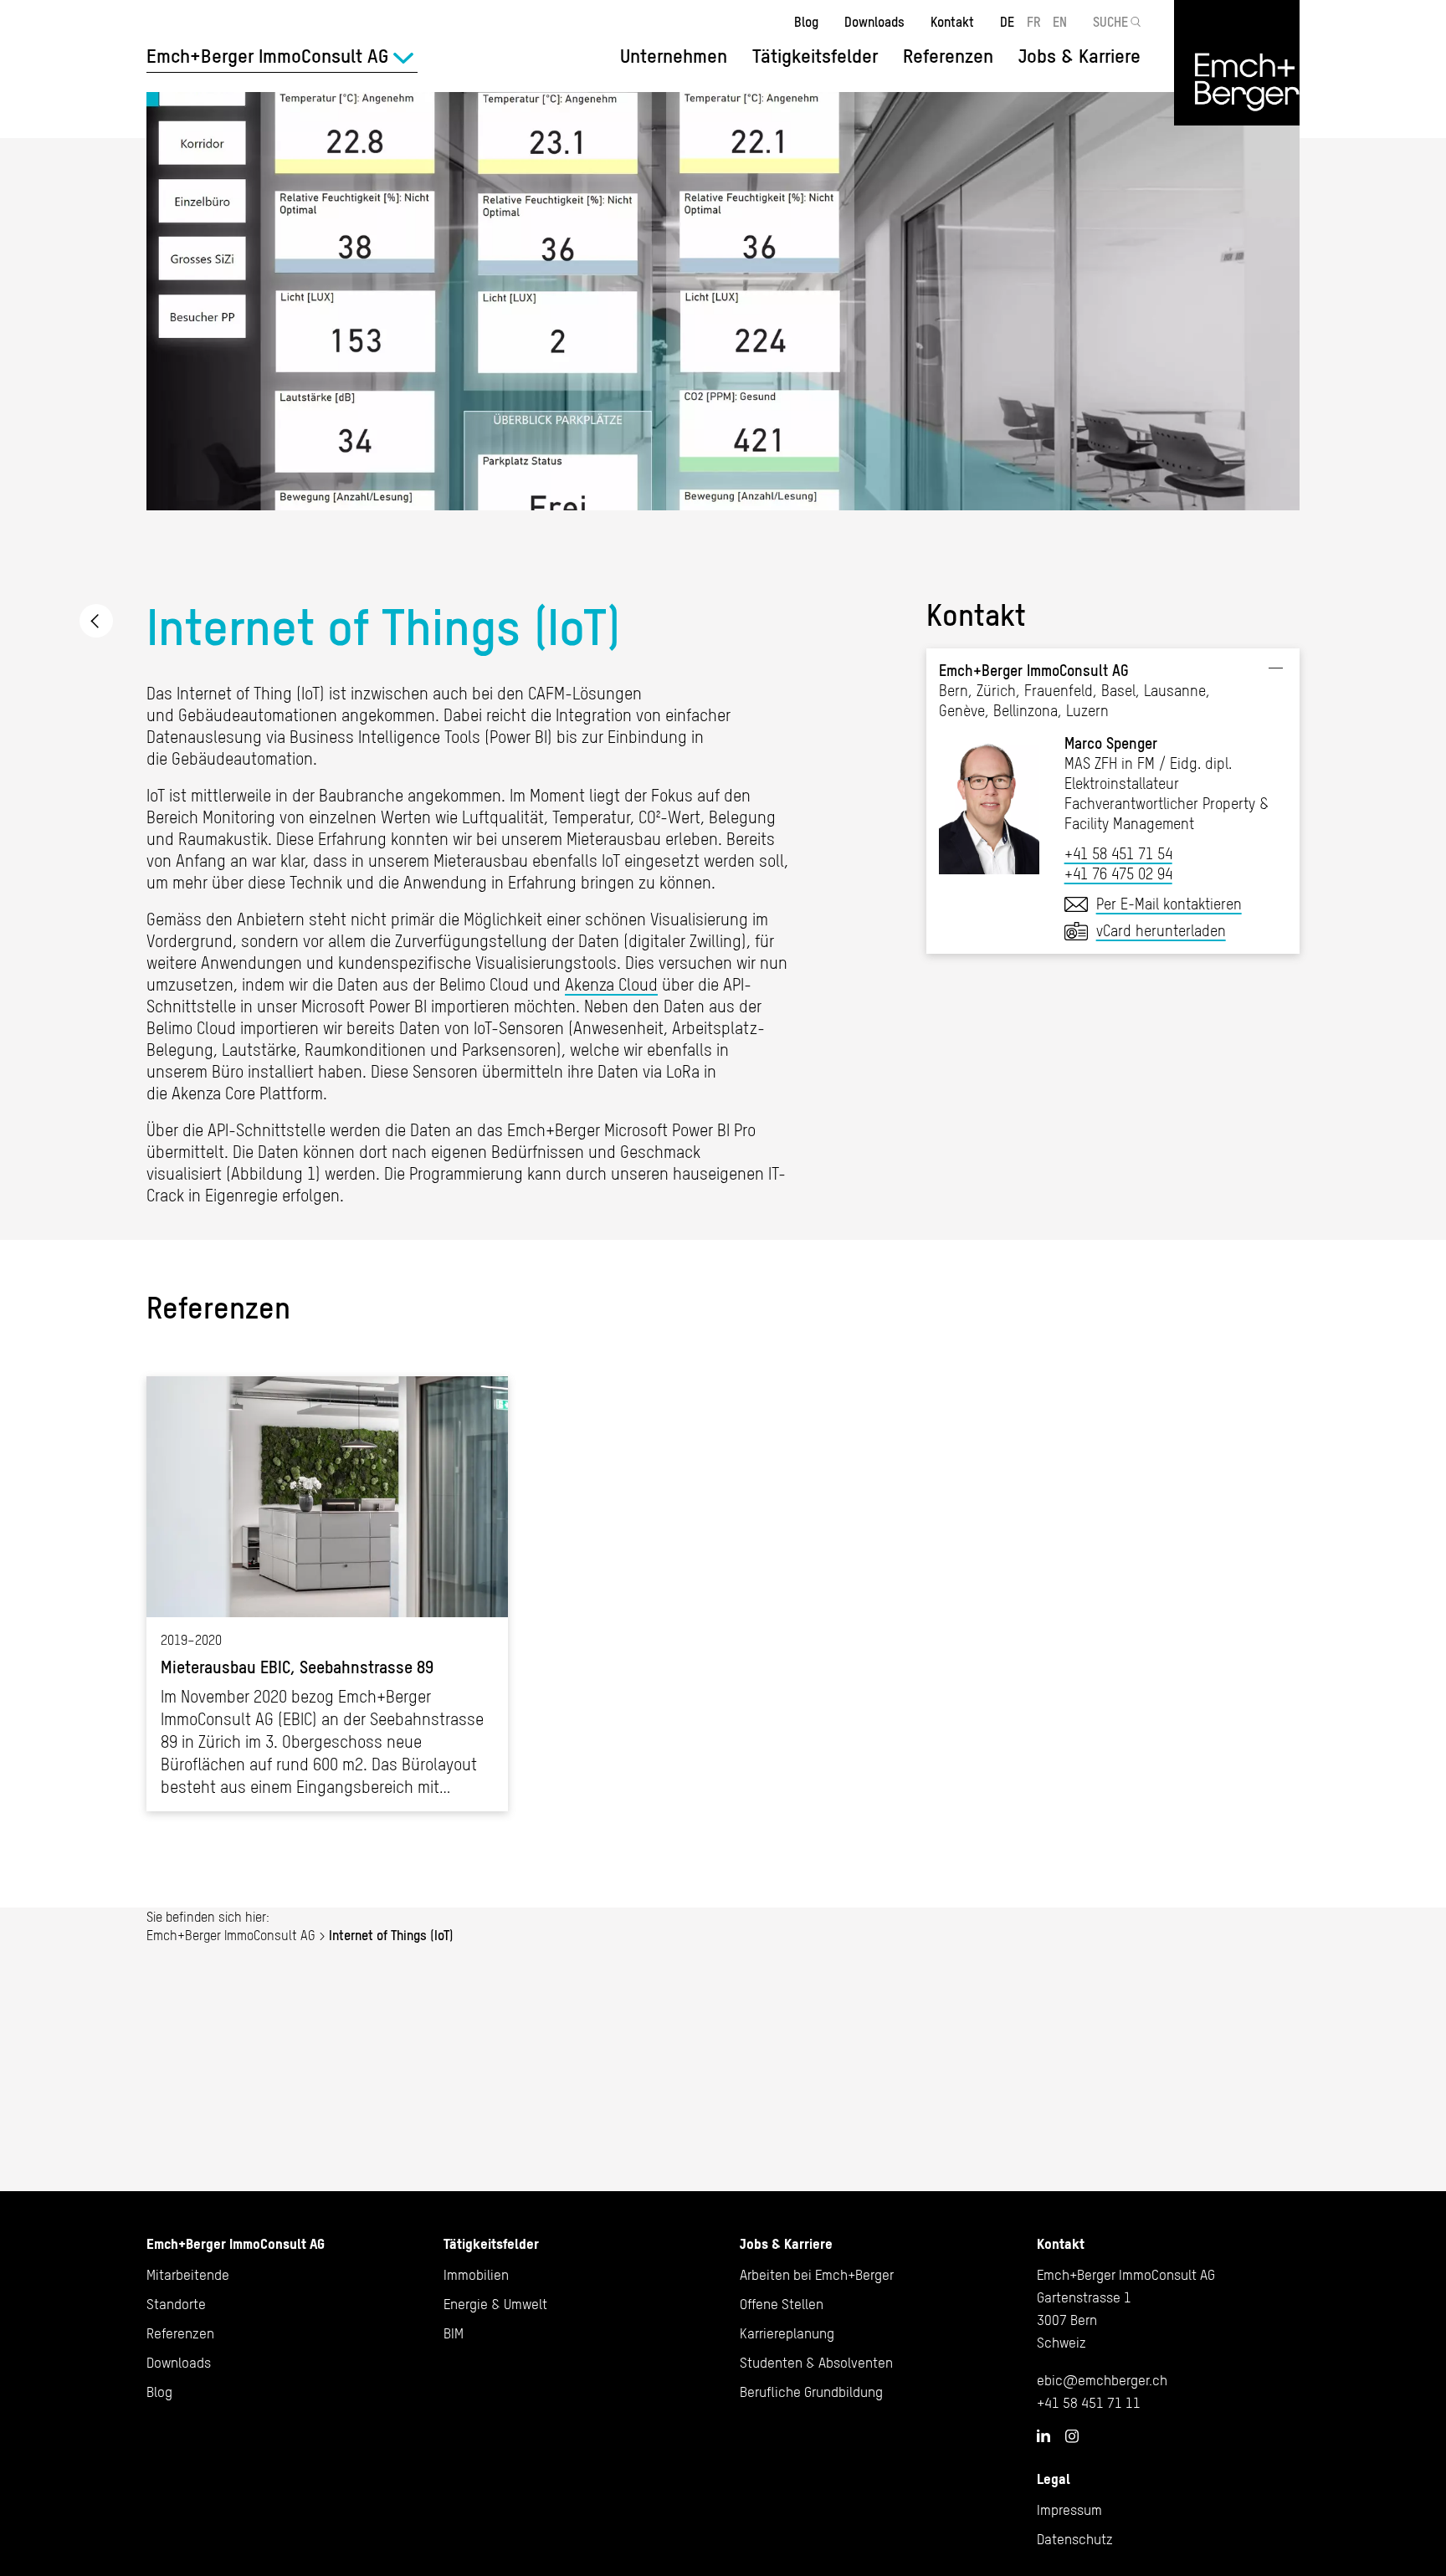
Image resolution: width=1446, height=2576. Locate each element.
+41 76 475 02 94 (1118, 874)
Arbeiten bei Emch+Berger (817, 2275)
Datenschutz (1075, 2539)
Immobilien (476, 2275)
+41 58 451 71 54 (1118, 854)
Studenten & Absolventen (816, 2363)
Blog (806, 22)
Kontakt (952, 22)
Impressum (1069, 2510)
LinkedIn (1043, 2435)
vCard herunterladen (1161, 931)
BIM (454, 2333)
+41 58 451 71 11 (1089, 2403)
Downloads (874, 22)
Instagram (1072, 2436)
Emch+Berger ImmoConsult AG (96, 621)
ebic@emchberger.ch (1102, 2380)
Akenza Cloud (611, 984)
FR (1034, 22)
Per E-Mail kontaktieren (1169, 904)
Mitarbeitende (188, 2275)
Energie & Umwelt (495, 2304)
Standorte (176, 2304)
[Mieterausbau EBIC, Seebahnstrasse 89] (327, 1594)
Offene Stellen (782, 2304)
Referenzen (948, 56)
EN (1060, 22)
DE (1007, 22)
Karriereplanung (787, 2333)
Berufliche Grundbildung (811, 2392)
